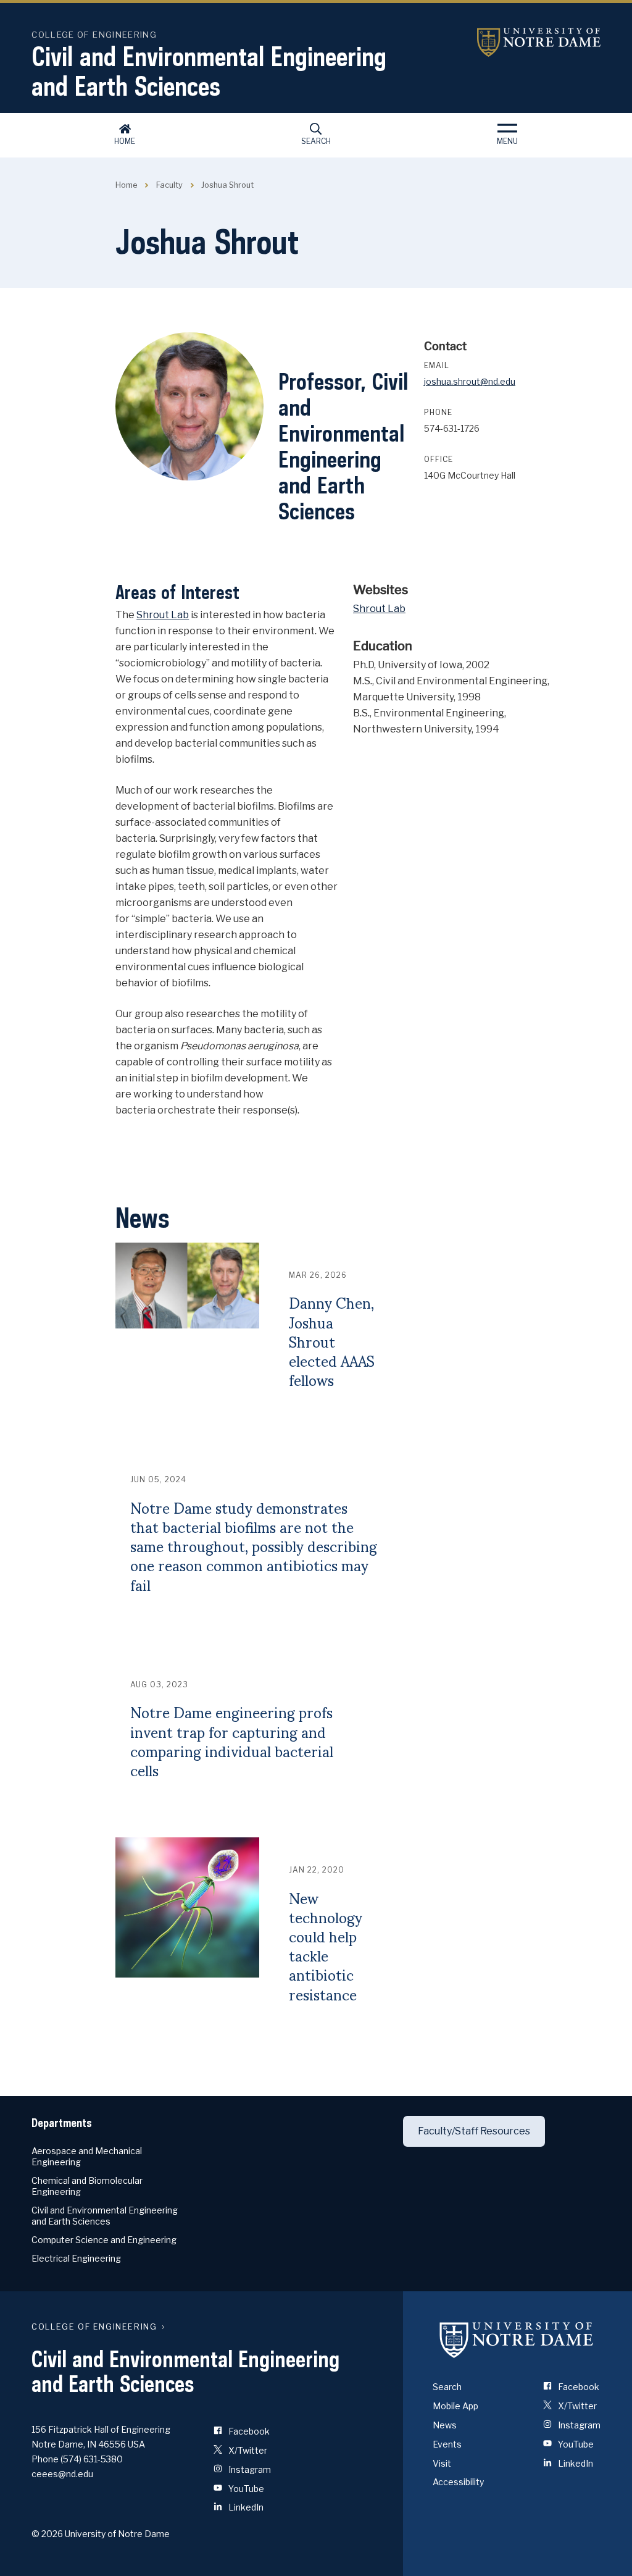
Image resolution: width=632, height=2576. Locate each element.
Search (316, 141)
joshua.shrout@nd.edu (470, 381)
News (445, 2425)
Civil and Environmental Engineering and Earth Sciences (209, 71)
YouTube (245, 2489)
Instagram (249, 2469)
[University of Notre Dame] (517, 2339)
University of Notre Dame (539, 42)
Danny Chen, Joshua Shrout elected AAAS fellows (332, 1341)
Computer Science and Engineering (104, 2240)
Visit (442, 2463)
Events (447, 2444)
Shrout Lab (163, 615)
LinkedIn (245, 2507)
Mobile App (455, 2406)
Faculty (169, 185)
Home (125, 141)
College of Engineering (94, 35)
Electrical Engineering (76, 2258)
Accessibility (458, 2482)
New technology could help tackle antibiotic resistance (326, 1946)
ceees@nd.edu (62, 2474)
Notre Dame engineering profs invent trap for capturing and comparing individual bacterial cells (232, 1741)
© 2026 (47, 2534)
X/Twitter (247, 2450)
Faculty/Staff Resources (474, 2131)
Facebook (248, 2431)
